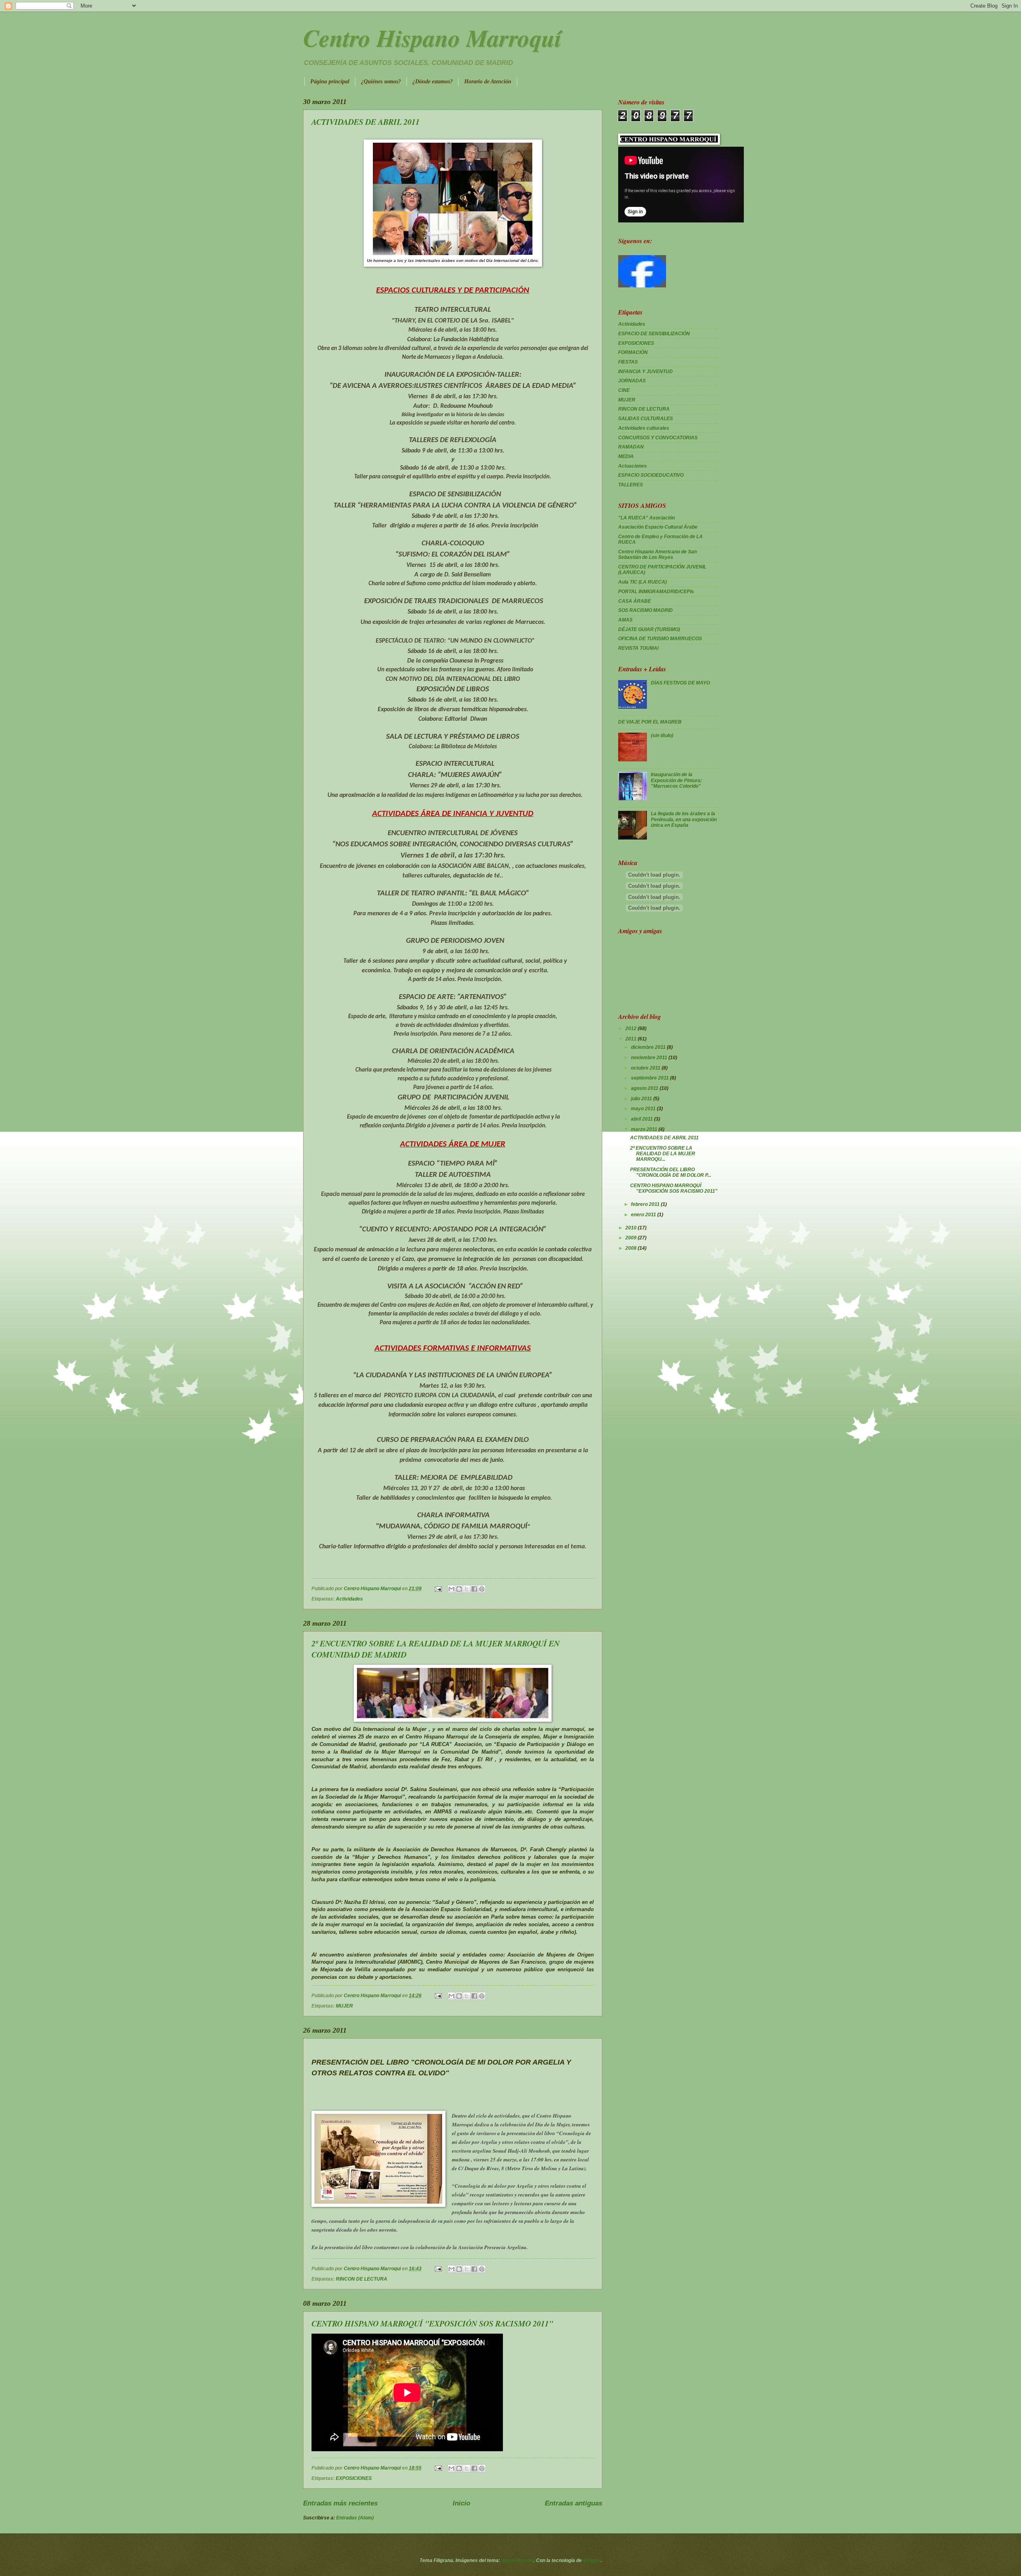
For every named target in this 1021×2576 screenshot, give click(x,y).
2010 (632, 1228)
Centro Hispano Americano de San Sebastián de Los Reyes (657, 555)
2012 (632, 1028)
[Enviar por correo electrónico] (451, 1589)
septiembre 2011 (650, 1078)
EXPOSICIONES (354, 2478)
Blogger (592, 2560)
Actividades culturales (644, 428)
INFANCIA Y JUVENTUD (646, 372)
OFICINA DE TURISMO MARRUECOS (660, 639)
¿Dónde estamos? (433, 82)
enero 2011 (644, 1215)
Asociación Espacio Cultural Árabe (658, 527)
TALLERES (631, 485)
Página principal (330, 82)
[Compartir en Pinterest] (482, 1589)
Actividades (349, 1599)
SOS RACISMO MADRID (646, 610)
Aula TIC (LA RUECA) (643, 582)
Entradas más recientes (340, 2503)
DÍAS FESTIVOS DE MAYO (680, 683)
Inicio (461, 2503)
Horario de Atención (488, 82)
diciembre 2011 (649, 1047)
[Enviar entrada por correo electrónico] (438, 1589)
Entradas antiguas (574, 2503)
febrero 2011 (646, 1204)
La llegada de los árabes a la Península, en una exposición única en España (684, 819)
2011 (632, 1039)
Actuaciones (633, 466)
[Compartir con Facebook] (474, 1589)
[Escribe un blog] (459, 1589)
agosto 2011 (645, 1088)
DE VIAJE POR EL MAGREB (650, 722)
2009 (632, 1238)
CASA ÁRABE (635, 601)
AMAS (625, 620)
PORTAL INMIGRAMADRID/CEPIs (656, 592)
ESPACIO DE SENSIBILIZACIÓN (654, 334)
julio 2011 (642, 1099)
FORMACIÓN (633, 352)
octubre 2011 (646, 1068)
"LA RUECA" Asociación (647, 518)
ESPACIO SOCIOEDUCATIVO (651, 475)
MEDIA (626, 456)
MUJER (344, 2006)
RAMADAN (631, 447)
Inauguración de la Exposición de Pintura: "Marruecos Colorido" (676, 780)
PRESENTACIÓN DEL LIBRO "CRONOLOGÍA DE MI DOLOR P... (671, 1172)
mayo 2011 (644, 1109)
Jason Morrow (517, 2560)
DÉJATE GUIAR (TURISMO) (649, 629)
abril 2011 (643, 1119)
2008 (632, 1248)
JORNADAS (632, 381)
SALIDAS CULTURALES (646, 419)
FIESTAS (628, 362)
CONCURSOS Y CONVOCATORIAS (658, 438)
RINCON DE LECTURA (362, 2279)
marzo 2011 (645, 1129)
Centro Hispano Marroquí (432, 37)
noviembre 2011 (650, 1058)
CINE (624, 390)
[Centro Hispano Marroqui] (642, 286)
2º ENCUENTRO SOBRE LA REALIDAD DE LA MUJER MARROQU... (663, 1154)
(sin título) (662, 735)
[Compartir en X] (467, 1589)
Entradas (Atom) (355, 2518)
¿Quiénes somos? (381, 82)
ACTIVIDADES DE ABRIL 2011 (366, 122)
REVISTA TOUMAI (638, 648)
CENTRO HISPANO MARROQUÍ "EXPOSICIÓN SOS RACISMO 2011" (432, 2323)
